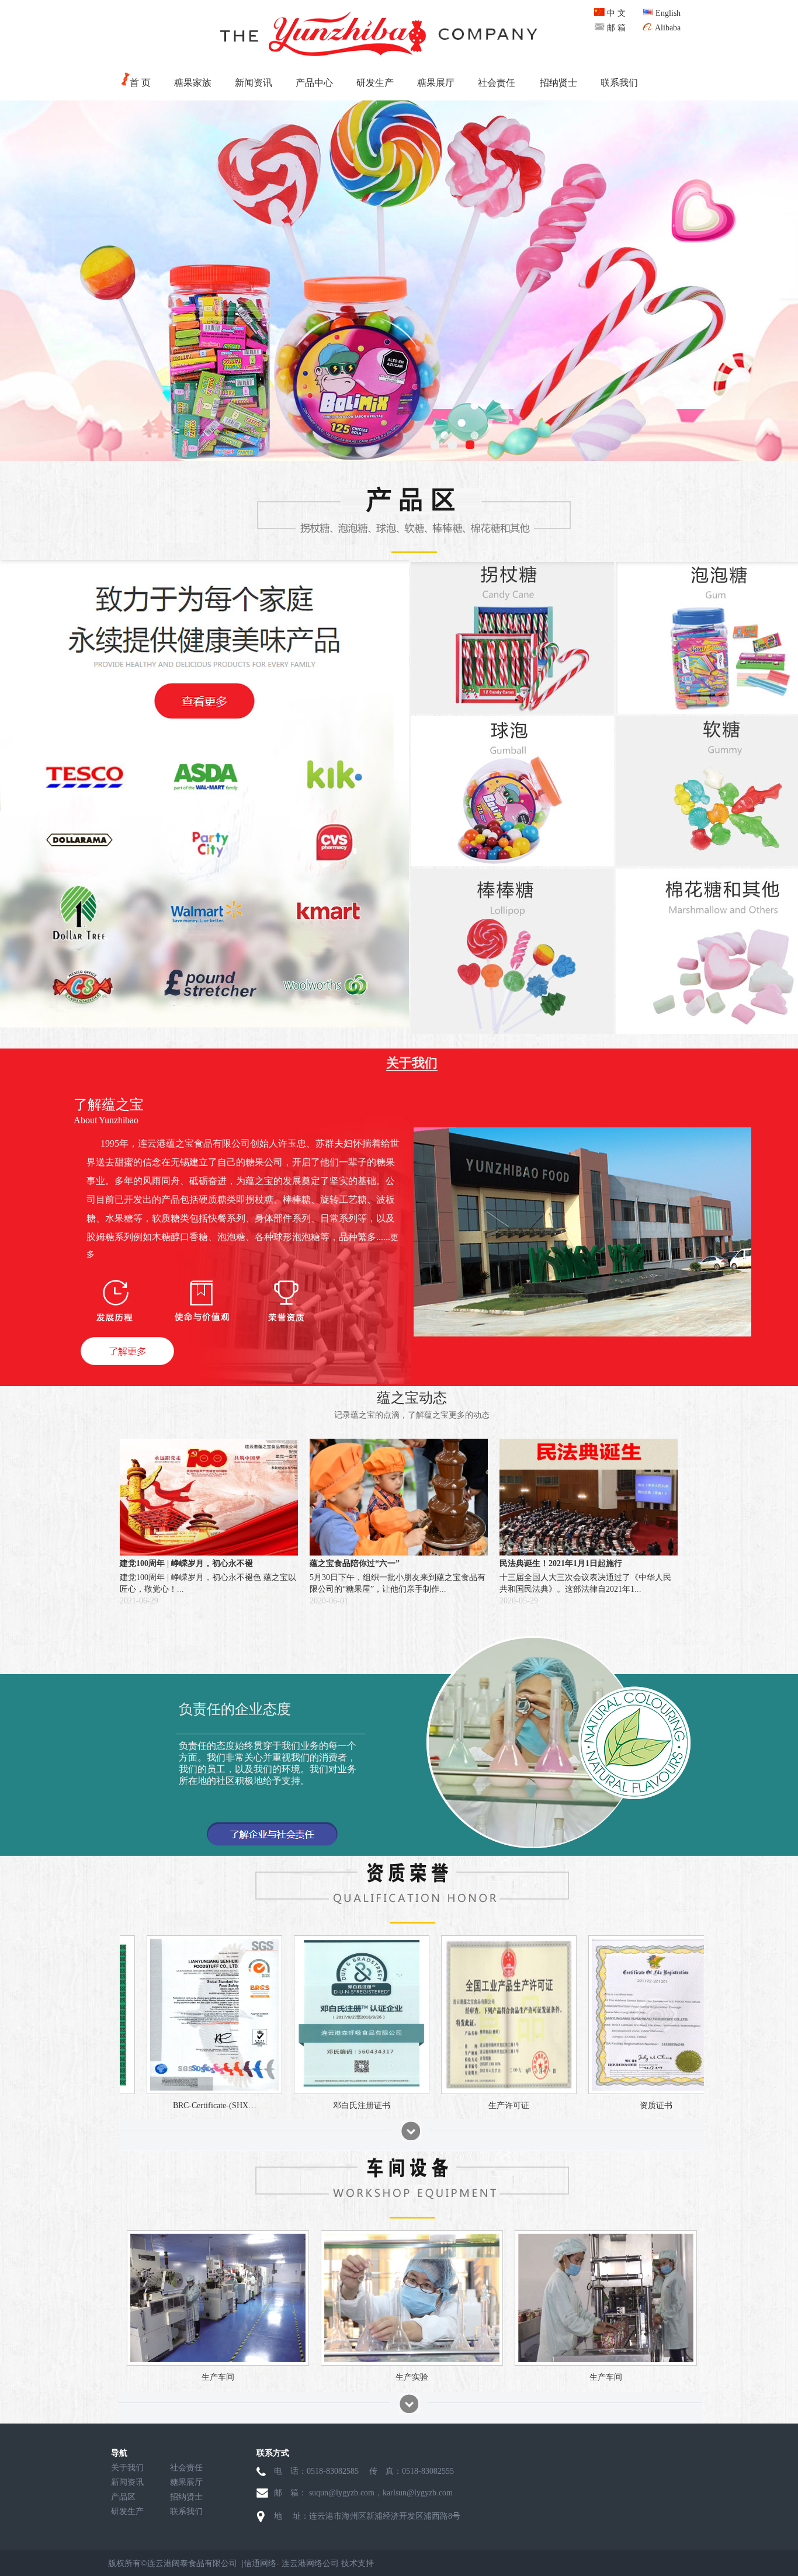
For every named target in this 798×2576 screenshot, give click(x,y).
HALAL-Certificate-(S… (255, 2105)
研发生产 (375, 83)
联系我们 (619, 83)
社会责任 (497, 83)
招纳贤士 (558, 83)
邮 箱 (615, 28)
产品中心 (314, 83)
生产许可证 (696, 2105)
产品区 (123, 2497)
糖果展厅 (436, 83)
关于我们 (127, 2468)
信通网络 (260, 2563)
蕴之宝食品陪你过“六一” (355, 1563)
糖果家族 (193, 83)
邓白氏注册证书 (549, 2105)
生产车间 (218, 2377)
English (667, 13)
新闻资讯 (254, 83)
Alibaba (667, 28)
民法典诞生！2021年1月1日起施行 (561, 1563)
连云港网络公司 (310, 2563)
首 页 (140, 83)
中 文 (615, 13)
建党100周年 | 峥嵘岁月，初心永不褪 (186, 1563)
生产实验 (412, 2377)
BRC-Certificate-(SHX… (402, 2105)
